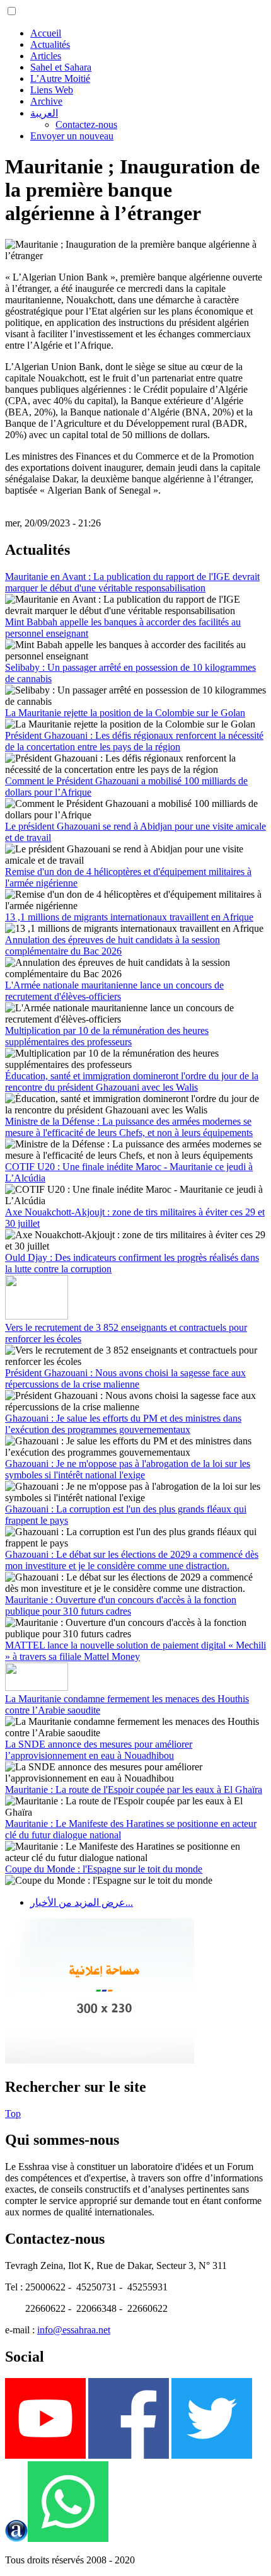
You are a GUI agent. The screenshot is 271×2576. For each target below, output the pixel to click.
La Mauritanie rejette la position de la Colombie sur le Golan (125, 713)
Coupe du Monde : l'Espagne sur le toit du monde (104, 1869)
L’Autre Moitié (60, 78)
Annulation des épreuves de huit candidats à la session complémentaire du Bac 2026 (112, 945)
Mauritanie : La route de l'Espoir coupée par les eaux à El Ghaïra (134, 1790)
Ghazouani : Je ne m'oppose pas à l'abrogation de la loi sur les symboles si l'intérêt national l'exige (128, 1469)
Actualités (50, 44)
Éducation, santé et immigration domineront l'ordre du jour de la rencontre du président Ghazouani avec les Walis (132, 1082)
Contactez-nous (86, 125)
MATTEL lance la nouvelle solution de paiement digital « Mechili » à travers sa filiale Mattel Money (135, 1651)
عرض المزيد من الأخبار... (82, 1902)
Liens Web (52, 90)
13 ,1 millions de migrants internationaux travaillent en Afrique (129, 917)
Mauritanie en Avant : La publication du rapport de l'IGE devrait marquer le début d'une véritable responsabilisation (132, 582)
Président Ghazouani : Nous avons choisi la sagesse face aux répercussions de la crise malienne (125, 1378)
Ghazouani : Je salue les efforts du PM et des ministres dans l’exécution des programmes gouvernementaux (123, 1424)
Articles (46, 56)
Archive (46, 101)
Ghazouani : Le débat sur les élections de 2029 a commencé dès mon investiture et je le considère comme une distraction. (132, 1560)
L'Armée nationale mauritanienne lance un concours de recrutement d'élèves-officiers (114, 991)
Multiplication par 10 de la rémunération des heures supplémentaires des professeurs (107, 1036)
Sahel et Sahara (61, 67)
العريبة (44, 113)
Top (13, 2114)
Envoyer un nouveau (72, 136)
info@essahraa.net (74, 2330)
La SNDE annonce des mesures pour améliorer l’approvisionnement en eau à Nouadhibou (99, 1750)
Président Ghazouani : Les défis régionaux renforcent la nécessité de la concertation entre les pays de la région (134, 741)
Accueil (46, 33)
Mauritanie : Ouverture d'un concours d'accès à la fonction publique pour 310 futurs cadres (121, 1605)
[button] (12, 11)
